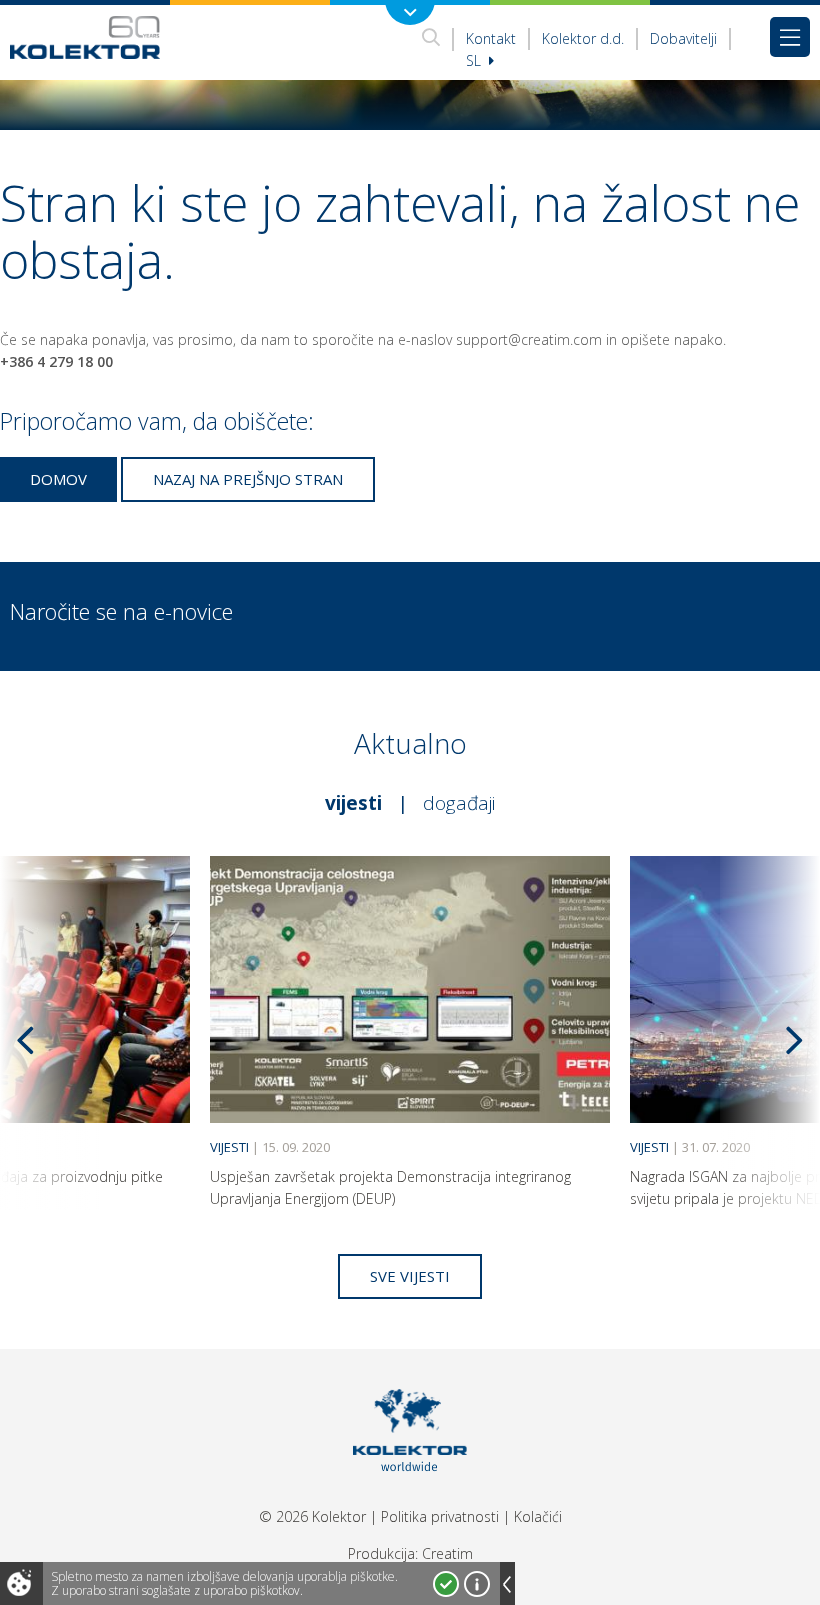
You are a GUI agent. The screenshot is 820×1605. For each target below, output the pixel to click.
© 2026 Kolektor (312, 1516)
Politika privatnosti (440, 1516)
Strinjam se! (446, 1584)
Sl (475, 60)
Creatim (447, 1553)
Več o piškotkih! (477, 1584)
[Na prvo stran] (85, 37)
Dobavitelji (683, 38)
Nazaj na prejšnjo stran (248, 479)
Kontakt (491, 38)
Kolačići (538, 1516)
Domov (58, 479)
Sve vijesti (410, 1276)
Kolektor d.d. (583, 38)
